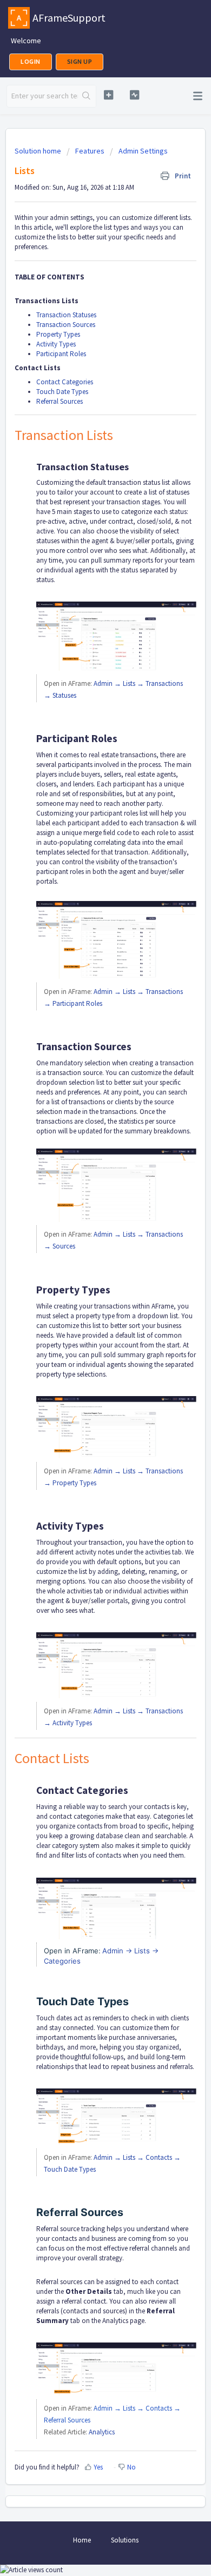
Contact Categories (65, 382)
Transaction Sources (66, 325)
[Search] (87, 96)
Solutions (125, 2540)
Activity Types (56, 344)
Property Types (58, 334)
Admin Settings (143, 151)
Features (90, 151)
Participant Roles (61, 354)
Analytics (102, 2432)
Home (82, 2540)
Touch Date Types (62, 392)
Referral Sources (60, 401)
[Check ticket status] (134, 95)
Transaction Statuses (66, 315)
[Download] (85, 1320)
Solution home (39, 151)
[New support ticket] (108, 95)
